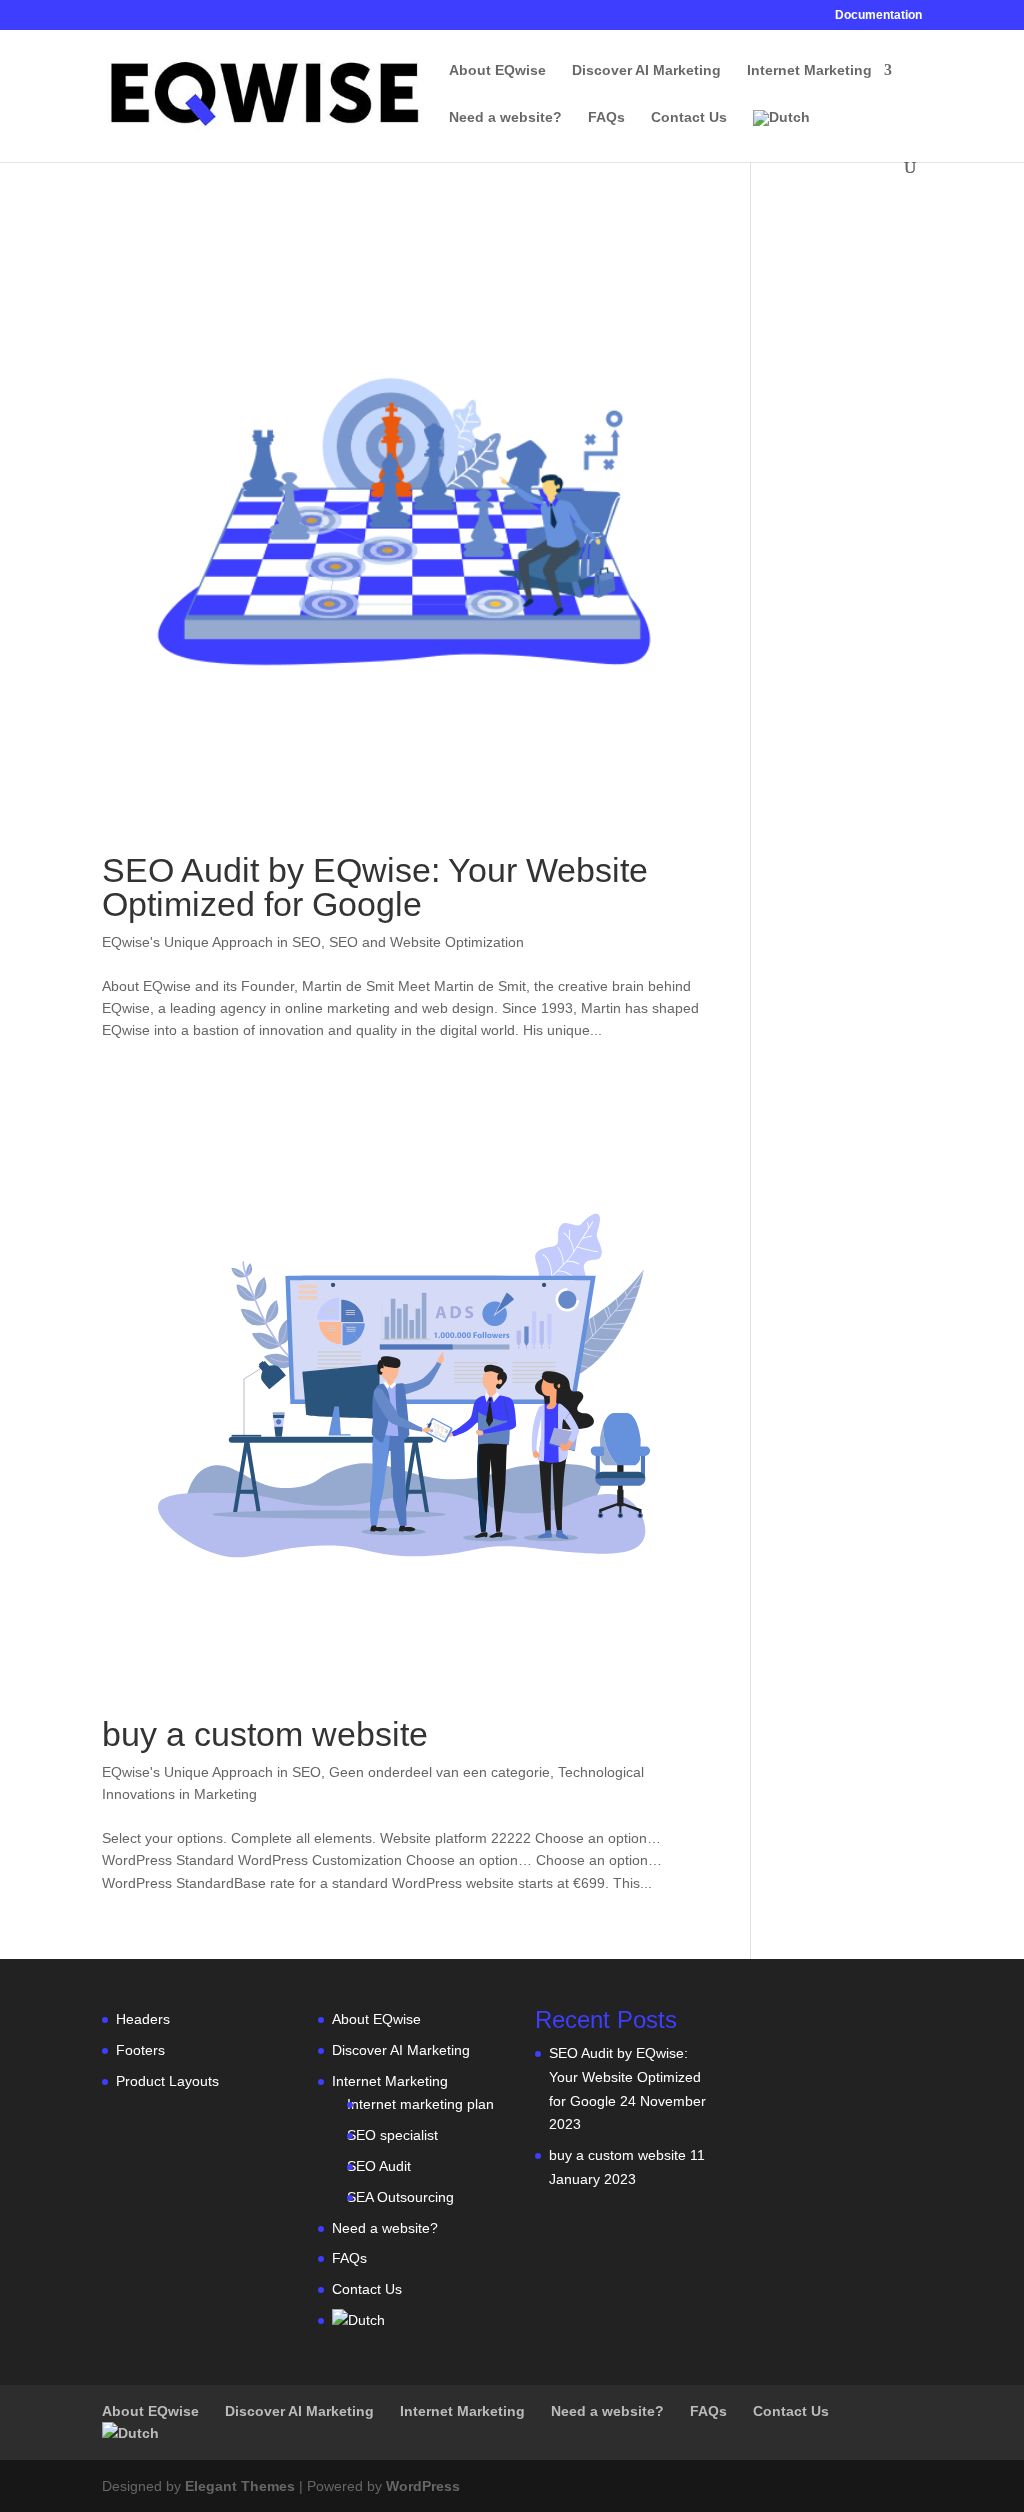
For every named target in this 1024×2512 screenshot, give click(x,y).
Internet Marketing (809, 70)
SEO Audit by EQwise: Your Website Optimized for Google (375, 887)
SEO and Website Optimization (426, 942)
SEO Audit (379, 2166)
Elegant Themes (240, 2486)
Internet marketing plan (420, 2104)
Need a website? (505, 117)
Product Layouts (167, 2081)
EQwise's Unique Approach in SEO (211, 942)
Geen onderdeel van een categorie (439, 1772)
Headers (143, 2019)
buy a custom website (265, 1734)
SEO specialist (392, 2135)
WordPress (423, 2486)
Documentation (878, 15)
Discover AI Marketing (646, 70)
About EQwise (497, 70)
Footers (140, 2050)
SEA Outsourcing (400, 2197)
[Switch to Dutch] (781, 134)
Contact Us (689, 117)
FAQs (606, 117)
